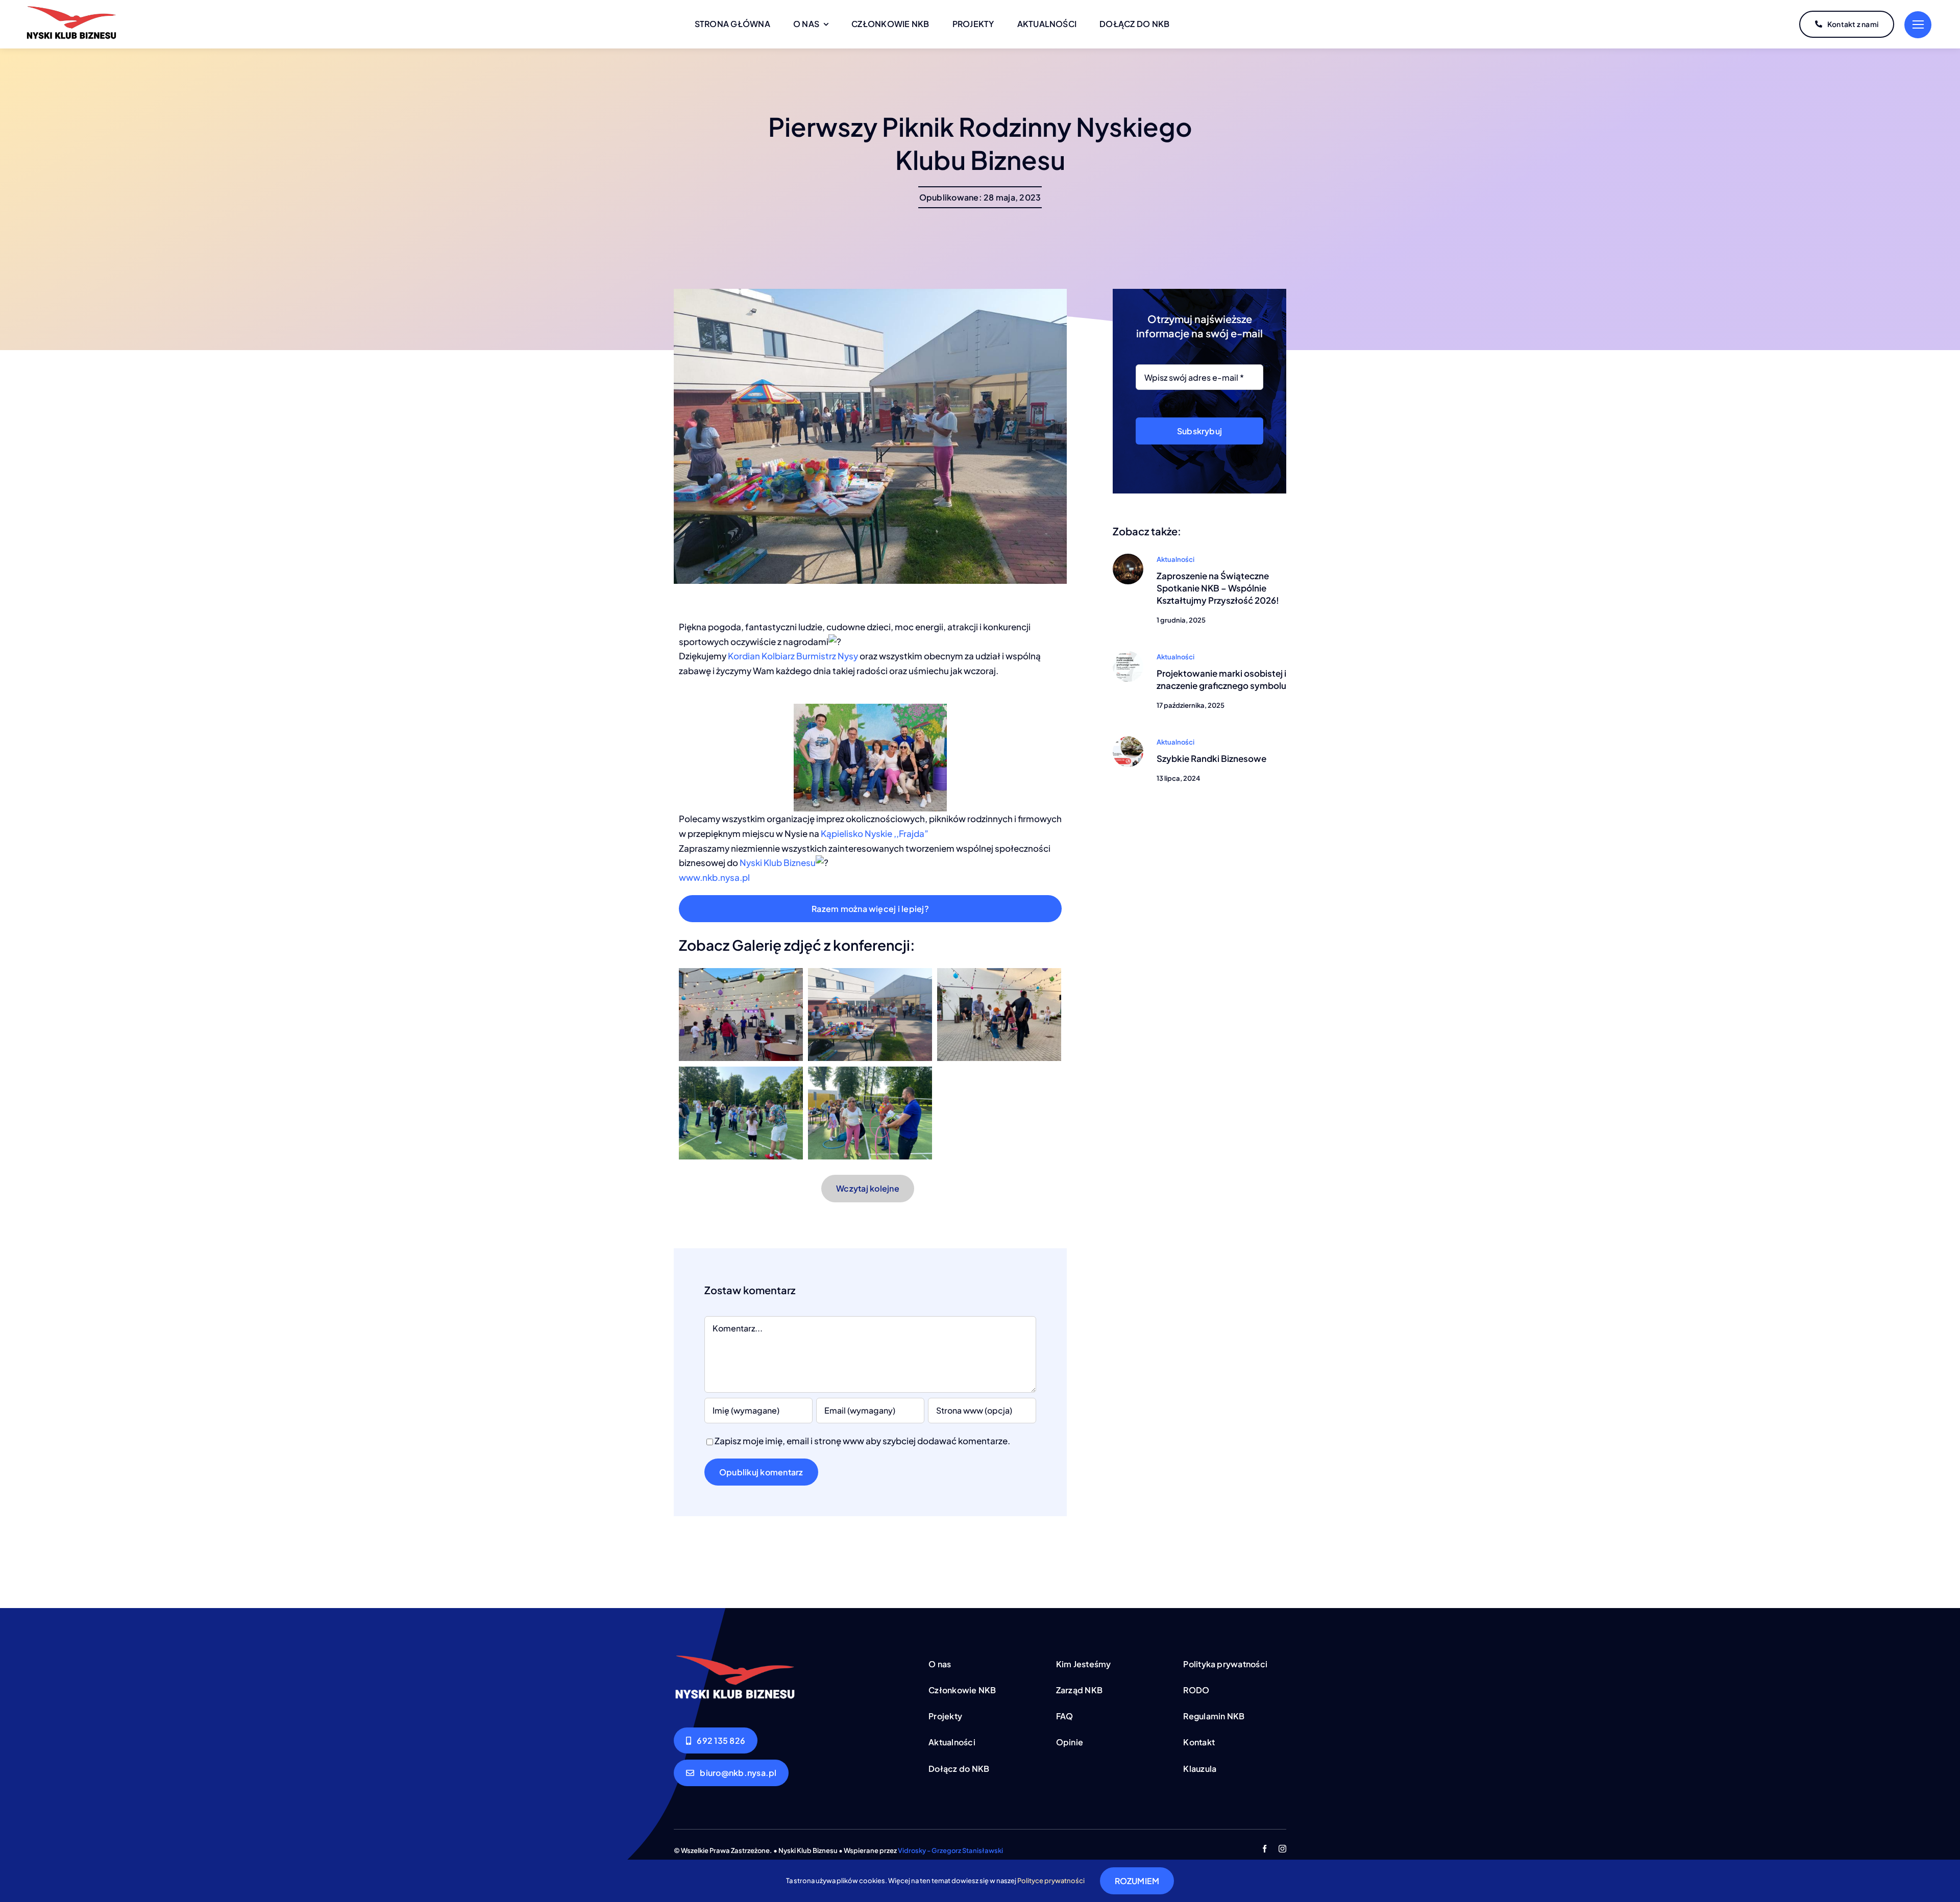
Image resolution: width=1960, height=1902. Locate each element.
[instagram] (1282, 1849)
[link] (793, 656)
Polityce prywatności (1051, 1881)
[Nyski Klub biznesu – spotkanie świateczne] (1128, 558)
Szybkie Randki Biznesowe (1211, 758)
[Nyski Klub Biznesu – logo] (71, 9)
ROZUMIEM (1137, 1881)
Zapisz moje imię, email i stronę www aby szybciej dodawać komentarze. (862, 1441)
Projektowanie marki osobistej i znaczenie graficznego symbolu (1221, 679)
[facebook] (1265, 1849)
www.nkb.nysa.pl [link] (714, 877)
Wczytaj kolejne (868, 1188)
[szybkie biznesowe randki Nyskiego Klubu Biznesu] (1128, 740)
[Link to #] (1918, 25)
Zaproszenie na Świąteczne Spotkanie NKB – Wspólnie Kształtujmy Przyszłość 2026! (1218, 588)
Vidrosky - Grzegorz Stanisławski (950, 1850)
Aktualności (1175, 559)
